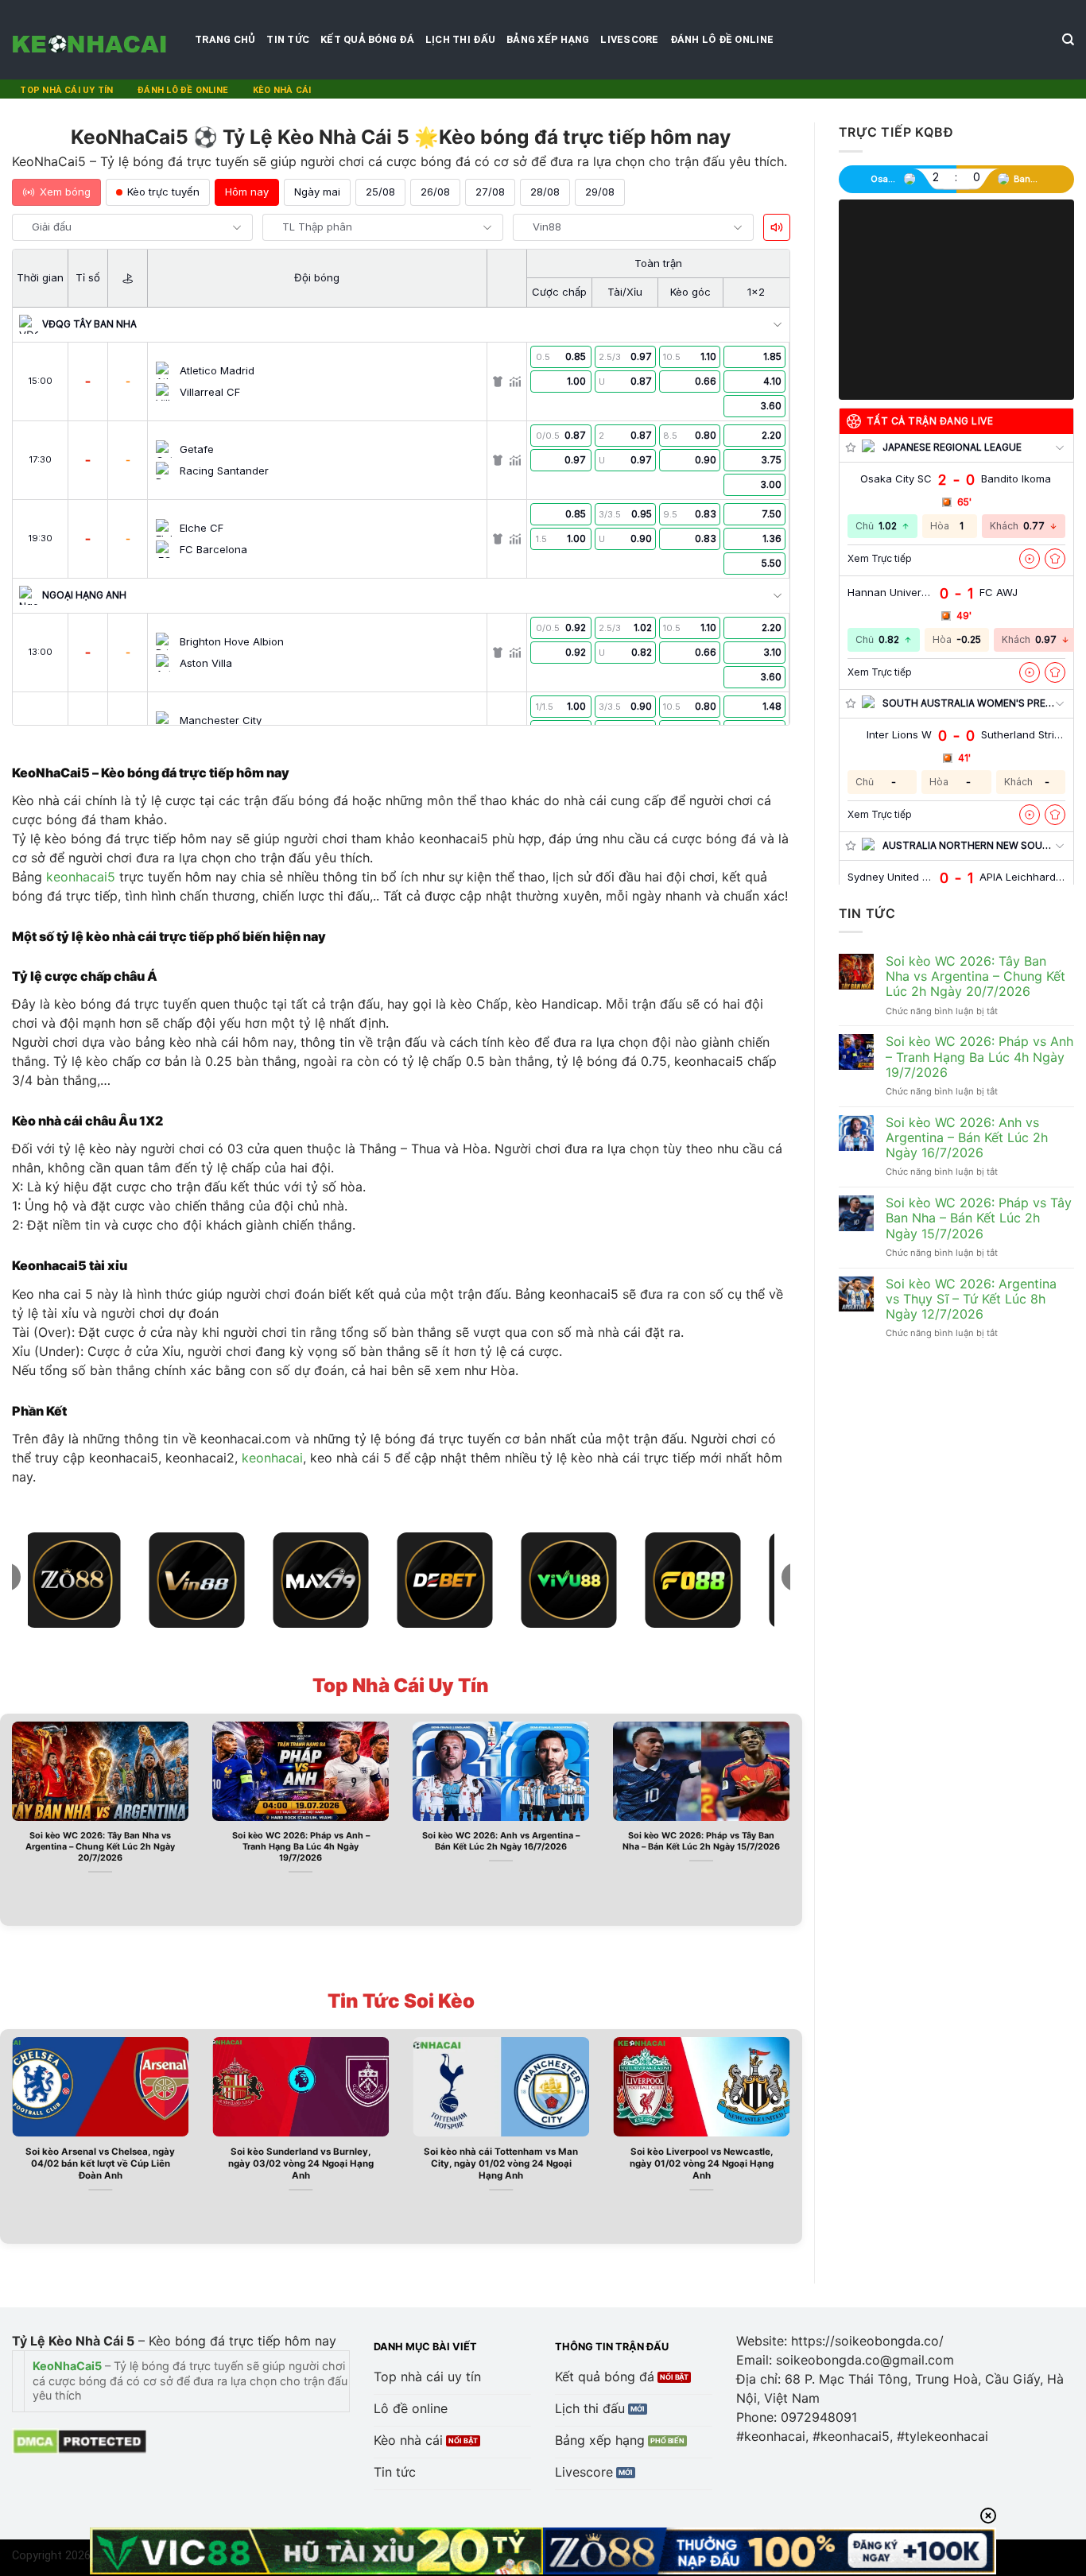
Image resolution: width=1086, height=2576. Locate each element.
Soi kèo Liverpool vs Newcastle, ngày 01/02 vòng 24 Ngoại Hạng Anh (702, 2163)
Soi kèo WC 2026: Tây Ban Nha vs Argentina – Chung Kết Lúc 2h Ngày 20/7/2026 (100, 1847)
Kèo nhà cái (282, 90)
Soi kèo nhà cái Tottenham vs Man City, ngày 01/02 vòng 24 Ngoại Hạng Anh (501, 2163)
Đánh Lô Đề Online (722, 39)
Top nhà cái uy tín (66, 90)
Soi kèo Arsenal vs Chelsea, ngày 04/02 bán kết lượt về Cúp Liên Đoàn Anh (100, 2163)
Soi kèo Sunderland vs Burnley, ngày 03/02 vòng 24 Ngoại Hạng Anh (301, 2163)
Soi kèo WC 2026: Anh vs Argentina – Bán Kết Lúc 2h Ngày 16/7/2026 (501, 1841)
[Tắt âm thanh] (777, 227)
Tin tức (288, 39)
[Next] (793, 1818)
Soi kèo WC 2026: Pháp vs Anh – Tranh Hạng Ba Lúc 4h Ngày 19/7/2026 (301, 1847)
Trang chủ (225, 39)
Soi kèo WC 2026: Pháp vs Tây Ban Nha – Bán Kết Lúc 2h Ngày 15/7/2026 (701, 1841)
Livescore (629, 39)
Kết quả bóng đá (367, 39)
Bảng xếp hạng (548, 39)
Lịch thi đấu (460, 39)
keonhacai (272, 1458)
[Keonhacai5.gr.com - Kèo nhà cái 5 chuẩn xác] (91, 40)
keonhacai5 (81, 877)
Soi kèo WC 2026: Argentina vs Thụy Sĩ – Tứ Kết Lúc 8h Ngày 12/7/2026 (971, 1299)
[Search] (1068, 40)
